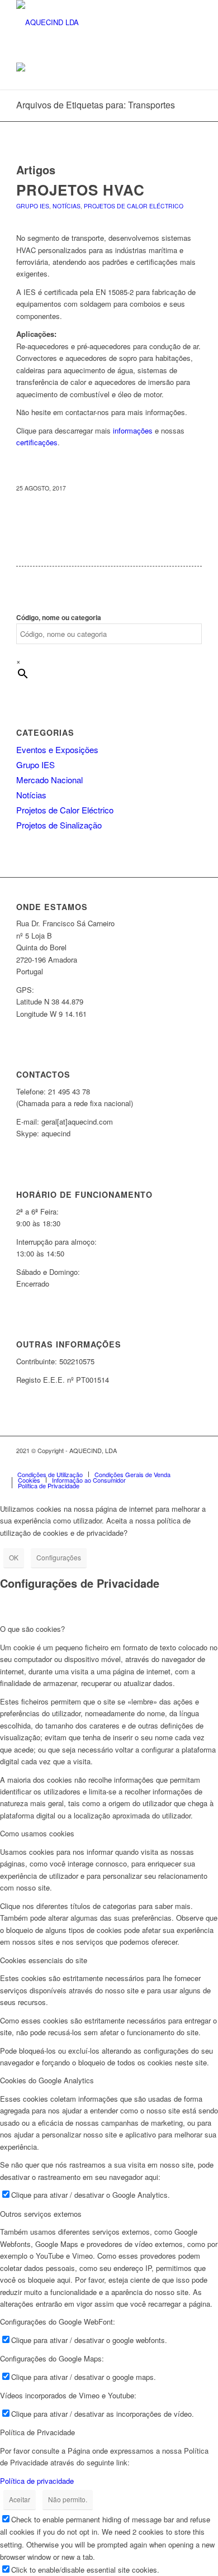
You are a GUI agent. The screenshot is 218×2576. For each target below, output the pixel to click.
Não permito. (68, 2499)
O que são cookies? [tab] (32, 1629)
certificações (37, 442)
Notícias (67, 206)
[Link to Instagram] (143, 1463)
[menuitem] (50, 1474)
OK (14, 1557)
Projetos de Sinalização (59, 825)
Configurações (59, 1557)
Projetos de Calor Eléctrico (134, 206)
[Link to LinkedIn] (160, 1463)
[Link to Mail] (193, 1463)
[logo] (90, 22)
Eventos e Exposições (57, 749)
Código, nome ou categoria (59, 618)
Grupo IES (33, 206)
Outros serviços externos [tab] (41, 2214)
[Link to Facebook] (126, 1463)
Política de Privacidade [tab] (37, 2432)
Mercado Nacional (49, 780)
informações (133, 430)
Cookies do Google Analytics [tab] (47, 2080)
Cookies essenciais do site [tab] (44, 1960)
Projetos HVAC (80, 190)
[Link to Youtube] (177, 1463)
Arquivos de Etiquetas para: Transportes (96, 105)
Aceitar (20, 2499)
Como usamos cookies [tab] (37, 1833)
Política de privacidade (37, 2481)
